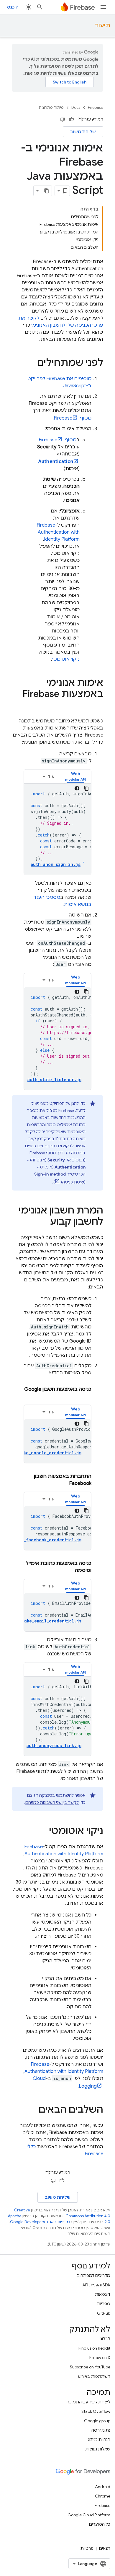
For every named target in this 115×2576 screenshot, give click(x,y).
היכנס (13, 7)
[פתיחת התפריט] (103, 7)
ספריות (104, 2304)
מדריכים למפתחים (93, 2276)
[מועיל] (71, 119)
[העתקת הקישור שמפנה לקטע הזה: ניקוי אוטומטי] (43, 1832)
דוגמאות (103, 2294)
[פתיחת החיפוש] (40, 7)
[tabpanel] (57, 829)
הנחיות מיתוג (99, 2440)
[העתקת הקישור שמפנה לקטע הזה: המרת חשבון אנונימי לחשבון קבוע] (44, 1222)
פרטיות (87, 2548)
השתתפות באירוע (94, 2376)
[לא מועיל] (63, 119)
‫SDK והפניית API (96, 2285)
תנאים (105, 2548)
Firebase (96, 107)
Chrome (103, 2496)
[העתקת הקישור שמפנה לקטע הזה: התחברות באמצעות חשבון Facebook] (63, 1483)
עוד (51, 777)
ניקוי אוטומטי (66, 659)
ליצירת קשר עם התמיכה (88, 2402)
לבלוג (105, 2339)
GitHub (104, 2313)
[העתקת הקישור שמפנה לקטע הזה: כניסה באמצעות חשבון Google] (86, 1396)
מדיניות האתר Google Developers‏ (40, 2222)
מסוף (73, 418)
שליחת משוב (83, 132)
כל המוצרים (100, 2524)
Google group (97, 2421)
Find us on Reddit (94, 2348)
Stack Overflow (96, 2411)
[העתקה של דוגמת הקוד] (86, 788)
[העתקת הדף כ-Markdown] (47, 191)
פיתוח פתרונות (51, 107)
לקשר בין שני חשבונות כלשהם (52, 1802)
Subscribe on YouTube (90, 2367)
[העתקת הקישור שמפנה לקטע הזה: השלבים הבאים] (33, 2110)
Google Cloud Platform (89, 2515)
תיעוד (102, 25)
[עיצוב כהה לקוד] (77, 788)
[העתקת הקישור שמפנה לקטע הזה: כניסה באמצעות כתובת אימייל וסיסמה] (69, 1570)
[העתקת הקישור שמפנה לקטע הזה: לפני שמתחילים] (31, 363)
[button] (75, 776)
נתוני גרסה (101, 2430)
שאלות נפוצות (98, 2449)
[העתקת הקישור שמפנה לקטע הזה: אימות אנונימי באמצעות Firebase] (97, 706)
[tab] (75, 776)
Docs (76, 107)
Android (103, 2487)
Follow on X (100, 2358)
